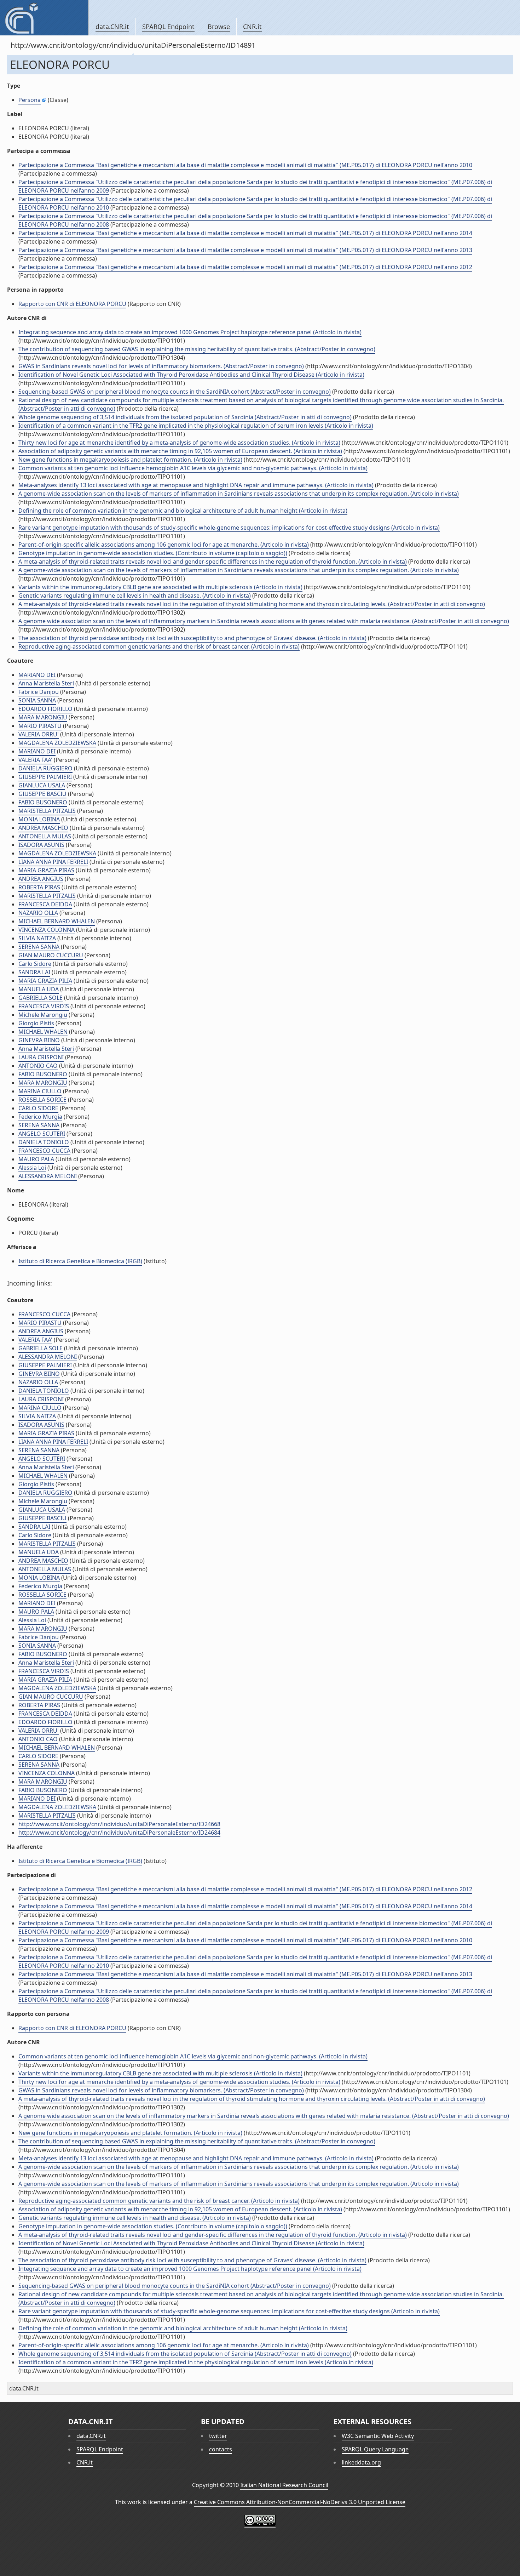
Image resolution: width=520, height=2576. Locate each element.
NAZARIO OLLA (38, 913)
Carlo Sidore (35, 964)
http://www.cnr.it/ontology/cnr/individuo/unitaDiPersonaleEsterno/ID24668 (119, 1824)
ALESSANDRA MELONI (48, 1176)
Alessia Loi (32, 1168)
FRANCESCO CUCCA (44, 1151)
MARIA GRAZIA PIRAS (46, 870)
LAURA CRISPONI (41, 1057)
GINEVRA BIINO (39, 1040)
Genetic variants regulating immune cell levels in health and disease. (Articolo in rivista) (135, 595)
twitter (218, 2436)
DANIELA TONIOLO (44, 1142)
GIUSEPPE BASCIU (42, 794)
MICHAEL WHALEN (43, 1032)
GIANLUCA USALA (42, 785)
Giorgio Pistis (36, 1023)
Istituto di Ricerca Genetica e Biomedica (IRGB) (80, 1261)
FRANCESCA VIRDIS (44, 1006)
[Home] (44, 18)
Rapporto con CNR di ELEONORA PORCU (72, 304)
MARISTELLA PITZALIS (47, 811)
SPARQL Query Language (375, 2449)
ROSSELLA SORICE (42, 1100)
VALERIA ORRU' (39, 734)
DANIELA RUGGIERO (45, 768)
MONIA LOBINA (39, 819)
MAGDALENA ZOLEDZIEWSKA (57, 743)
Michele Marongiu (43, 1015)
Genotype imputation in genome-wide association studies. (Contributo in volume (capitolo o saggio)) (153, 553)
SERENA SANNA (39, 947)
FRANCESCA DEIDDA (45, 904)
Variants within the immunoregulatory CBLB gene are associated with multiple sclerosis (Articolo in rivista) (160, 587)
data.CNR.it (112, 27)
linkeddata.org (361, 2462)
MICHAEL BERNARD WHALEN (57, 921)
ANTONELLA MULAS (45, 836)
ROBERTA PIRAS (39, 887)
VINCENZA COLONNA (47, 930)
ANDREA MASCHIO (43, 828)
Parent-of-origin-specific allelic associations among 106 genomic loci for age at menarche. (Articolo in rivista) (164, 545)
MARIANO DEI (37, 675)
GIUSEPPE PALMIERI (45, 777)
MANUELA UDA (39, 989)
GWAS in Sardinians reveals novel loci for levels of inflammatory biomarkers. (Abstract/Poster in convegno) (161, 366)
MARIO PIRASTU (40, 726)
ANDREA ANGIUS (41, 879)
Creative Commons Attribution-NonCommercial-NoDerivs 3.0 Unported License (300, 2502)
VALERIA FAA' (35, 760)
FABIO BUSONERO (43, 802)
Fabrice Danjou (39, 692)
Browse (219, 27)
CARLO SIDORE (38, 1108)
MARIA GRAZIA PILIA (45, 981)
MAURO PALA (36, 1159)
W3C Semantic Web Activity (378, 2436)
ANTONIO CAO (38, 1066)
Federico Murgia (40, 1117)
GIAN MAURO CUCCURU (51, 955)
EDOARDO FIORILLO (45, 709)
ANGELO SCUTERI (42, 1134)
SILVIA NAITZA (37, 938)
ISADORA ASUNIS (41, 845)
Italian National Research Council (284, 2485)
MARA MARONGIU (43, 717)
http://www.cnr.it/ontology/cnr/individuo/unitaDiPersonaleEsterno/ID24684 (119, 1833)
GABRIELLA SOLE (41, 998)
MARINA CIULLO (40, 1091)
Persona (30, 100)
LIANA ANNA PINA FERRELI (53, 862)
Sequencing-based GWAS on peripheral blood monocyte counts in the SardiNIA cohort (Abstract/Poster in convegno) (175, 392)
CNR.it (252, 27)
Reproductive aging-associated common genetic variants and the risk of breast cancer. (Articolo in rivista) (159, 646)
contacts (221, 2449)
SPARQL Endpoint (168, 27)
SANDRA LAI (34, 972)
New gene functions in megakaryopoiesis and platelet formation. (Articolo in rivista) (130, 460)
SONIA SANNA (37, 700)
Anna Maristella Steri (46, 683)
